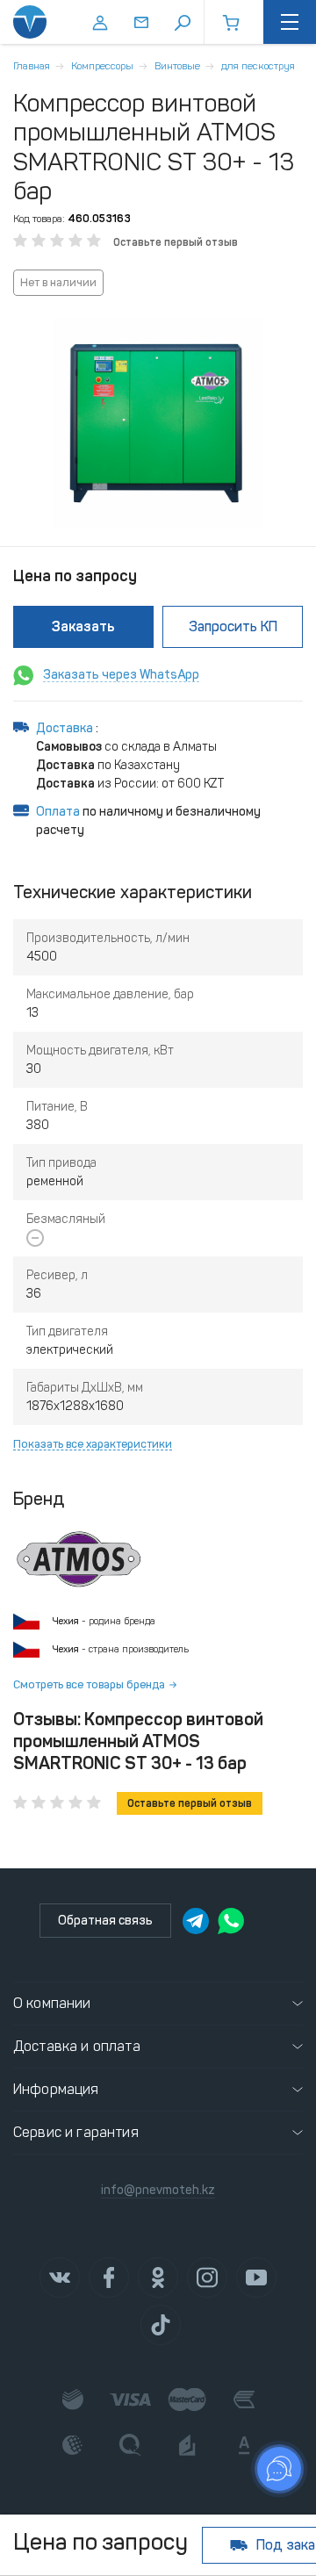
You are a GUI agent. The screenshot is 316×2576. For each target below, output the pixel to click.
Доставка (66, 728)
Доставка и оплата (77, 2046)
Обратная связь (105, 1921)
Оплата (58, 812)
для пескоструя (258, 66)
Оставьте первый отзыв (176, 242)
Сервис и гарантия (76, 2132)
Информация (56, 2089)
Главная (32, 66)
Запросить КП (233, 626)
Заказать (83, 626)
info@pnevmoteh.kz (158, 2190)
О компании (52, 2003)
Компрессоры (102, 66)
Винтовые (177, 66)
